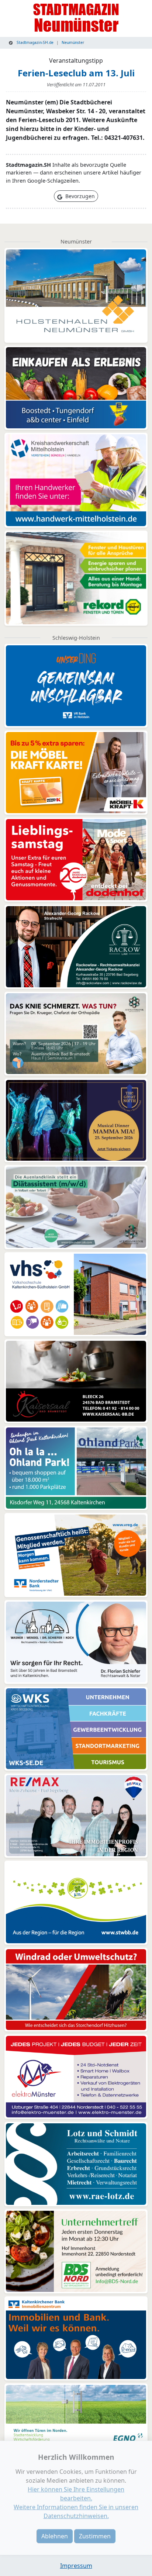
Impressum (76, 2566)
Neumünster (73, 42)
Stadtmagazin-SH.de (34, 42)
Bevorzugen (79, 196)
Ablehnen (55, 2536)
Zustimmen (95, 2536)
